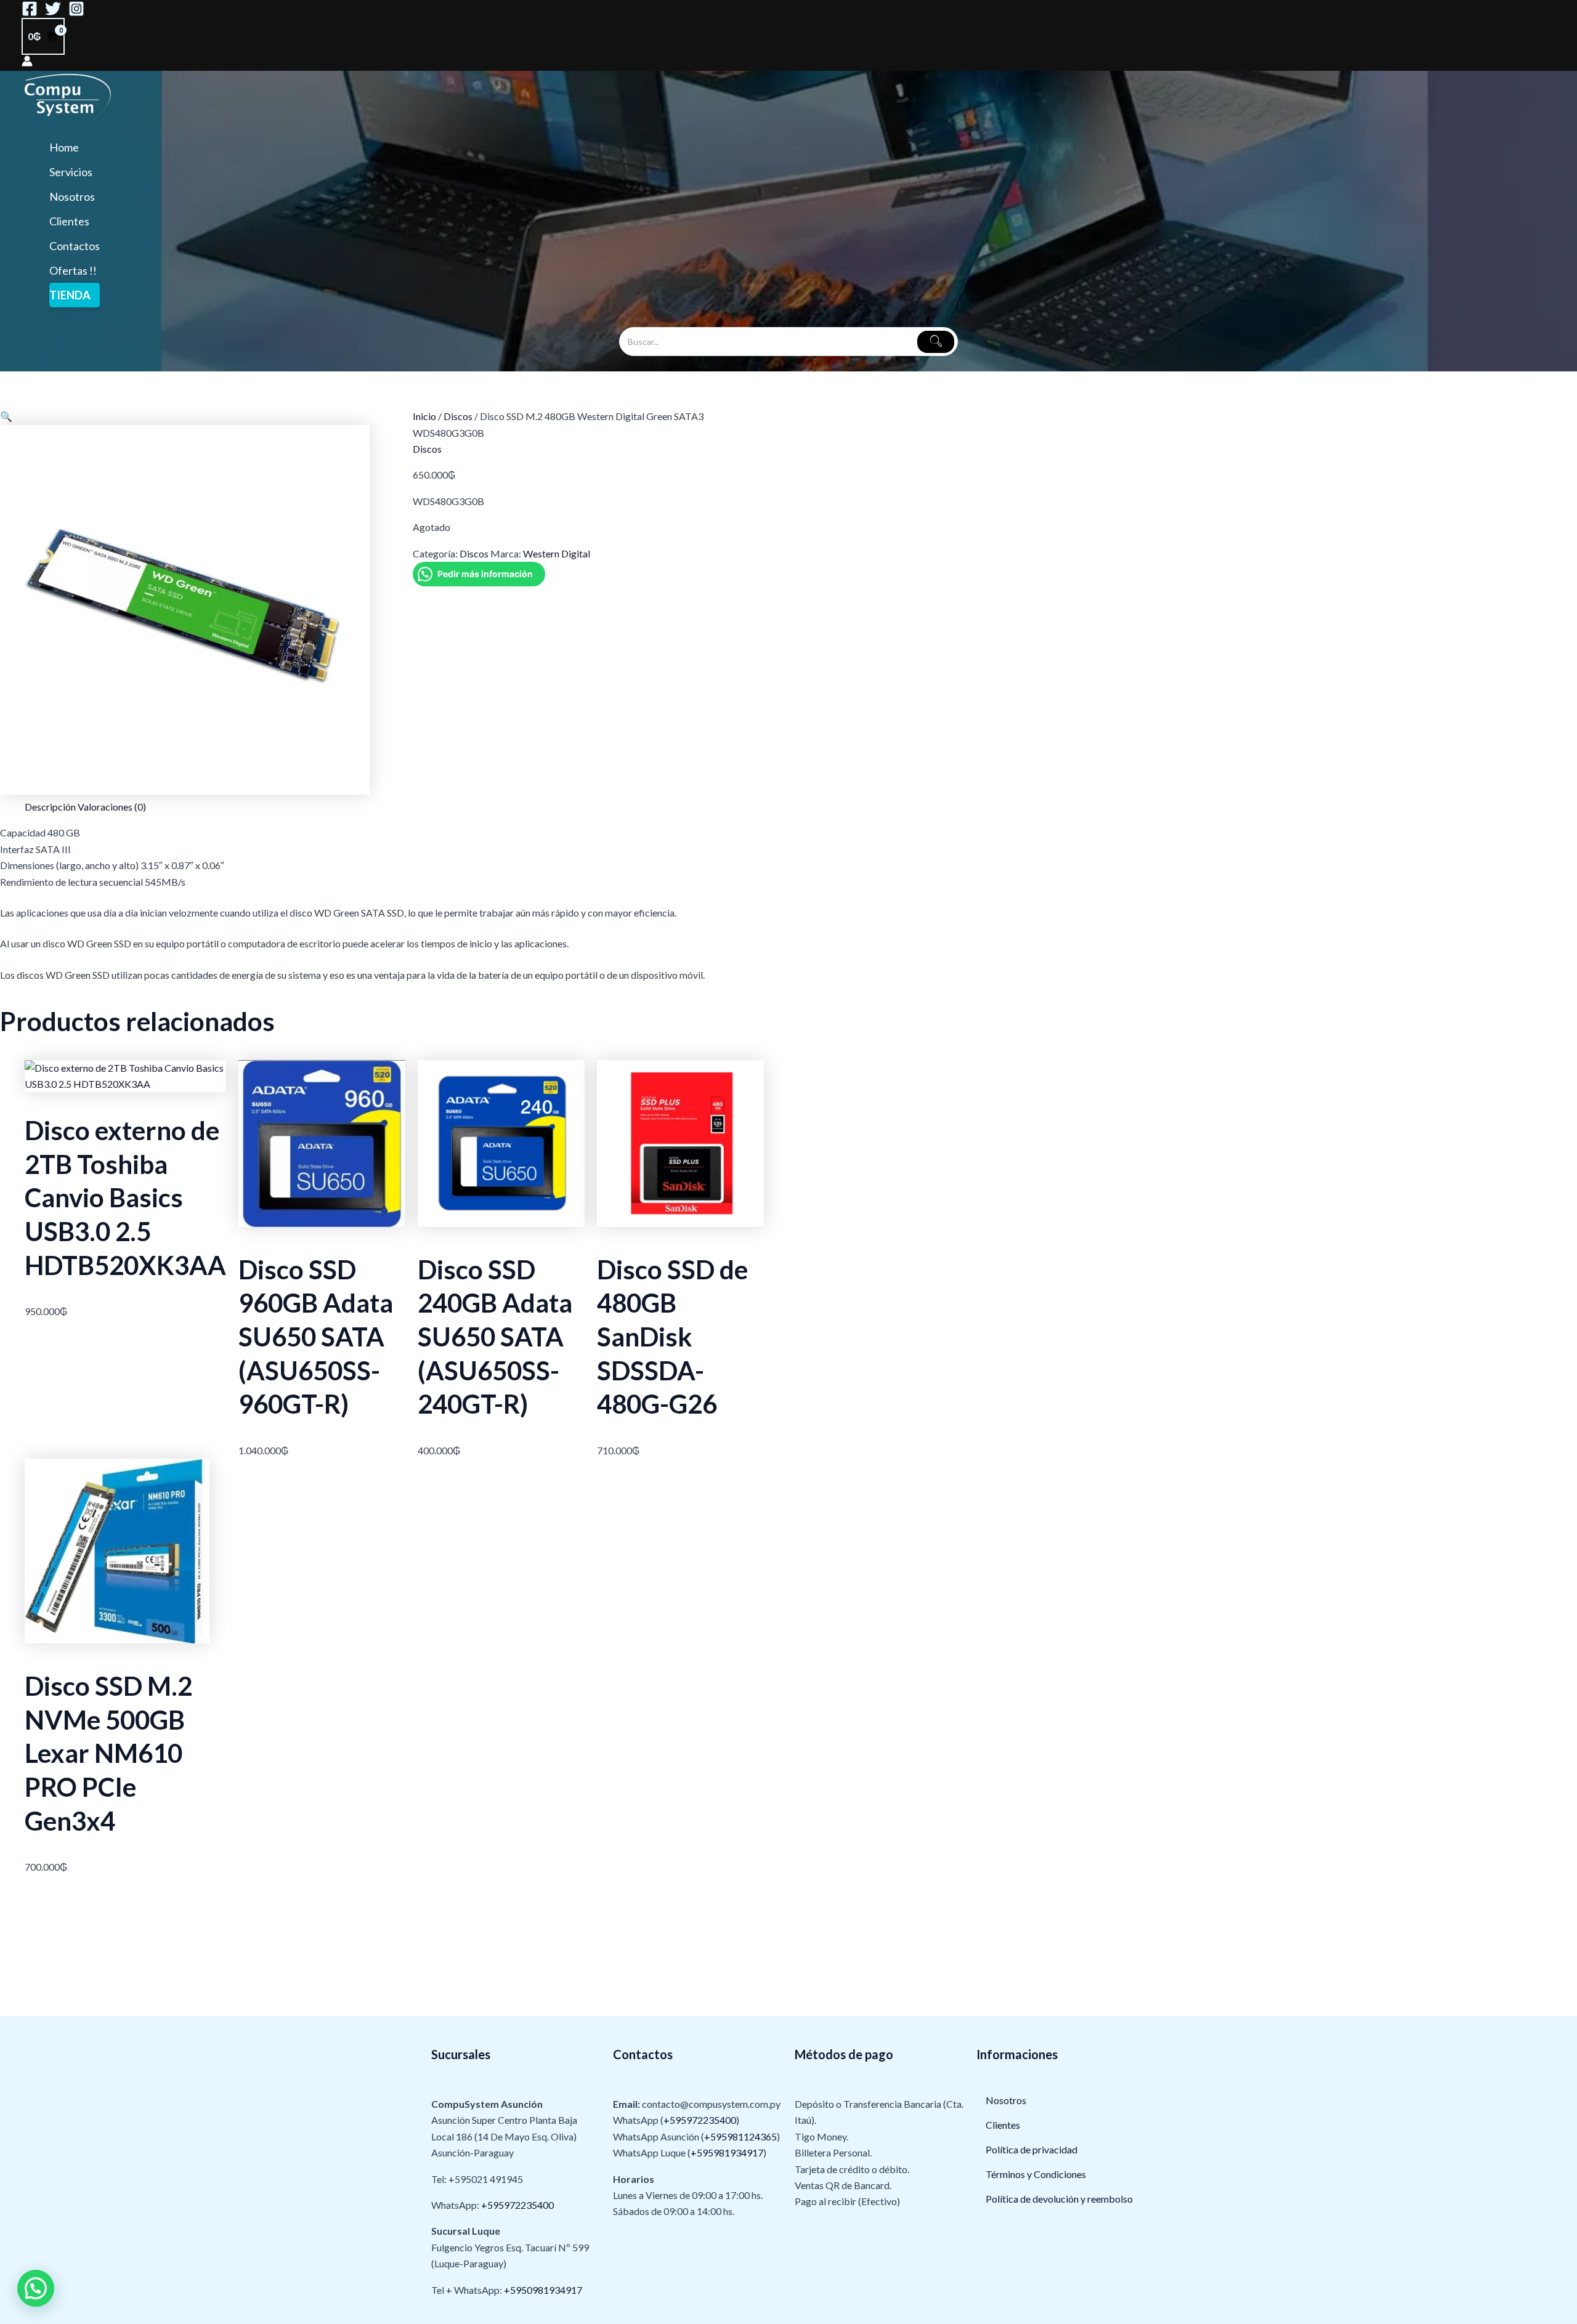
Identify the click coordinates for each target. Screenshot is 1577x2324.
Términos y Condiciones (1036, 2174)
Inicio (424, 416)
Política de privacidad (1032, 2149)
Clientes (69, 221)
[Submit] (936, 342)
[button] (6, 416)
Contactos (75, 246)
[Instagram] (76, 13)
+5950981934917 (543, 2290)
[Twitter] (53, 13)
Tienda (70, 295)
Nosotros (72, 196)
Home (64, 147)
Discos (458, 416)
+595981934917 (727, 2152)
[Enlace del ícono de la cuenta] (27, 63)
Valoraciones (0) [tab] (112, 807)
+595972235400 (517, 2205)
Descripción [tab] (50, 807)
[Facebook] (30, 13)
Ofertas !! (73, 270)
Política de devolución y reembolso (1059, 2199)
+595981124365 (740, 2136)
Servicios (71, 172)
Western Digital (557, 553)
